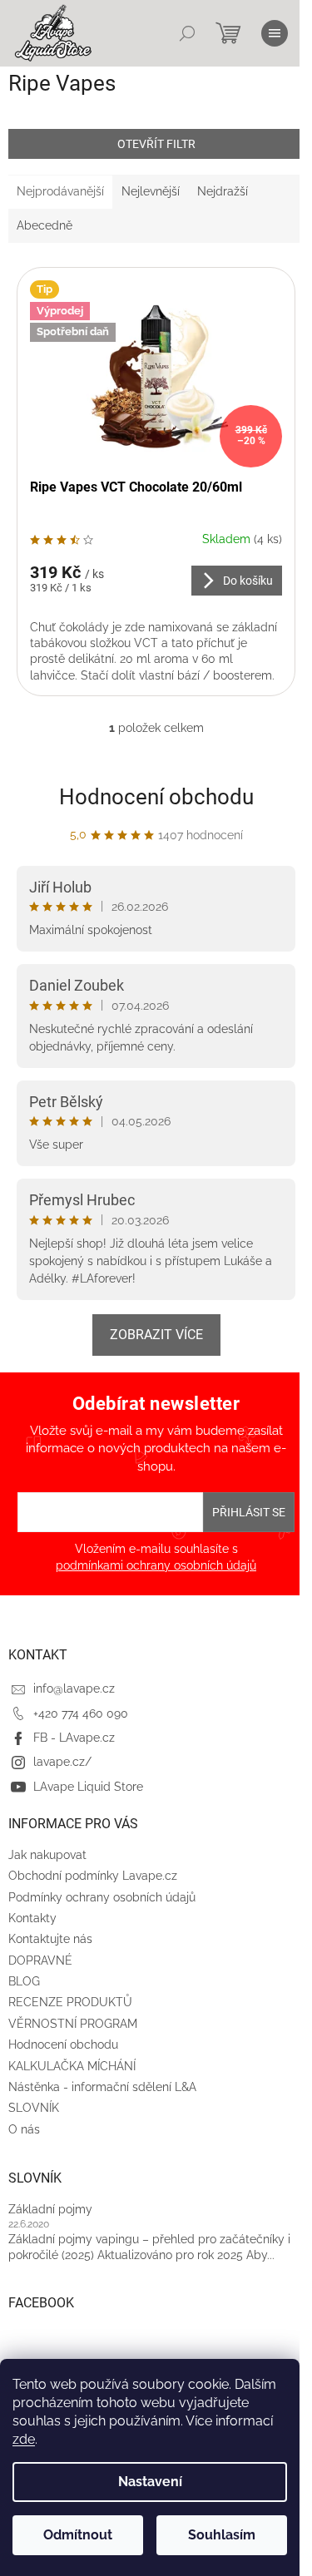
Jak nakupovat (47, 1855)
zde (24, 2439)
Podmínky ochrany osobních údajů (102, 1897)
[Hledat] (187, 33)
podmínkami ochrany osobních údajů (156, 1565)
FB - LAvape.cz (74, 1738)
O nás (24, 2129)
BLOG (24, 1981)
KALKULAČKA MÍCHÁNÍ (72, 2066)
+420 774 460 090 (81, 1713)
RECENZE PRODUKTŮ (70, 2002)
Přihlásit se (249, 1512)
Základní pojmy (50, 2209)
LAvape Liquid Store (88, 1787)
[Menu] (275, 33)
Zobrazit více (156, 1335)
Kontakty (32, 1918)
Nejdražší (223, 191)
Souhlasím (222, 2535)
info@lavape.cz (74, 1688)
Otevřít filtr (156, 144)
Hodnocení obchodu (156, 797)
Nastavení (150, 2482)
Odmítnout (78, 2535)
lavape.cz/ (62, 1762)
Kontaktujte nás (50, 1939)
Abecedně (45, 225)
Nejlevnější (151, 191)
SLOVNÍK (34, 2108)
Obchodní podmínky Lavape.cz (93, 1876)
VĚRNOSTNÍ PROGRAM (73, 2024)
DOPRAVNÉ (40, 1960)
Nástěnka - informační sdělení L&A (102, 2087)
